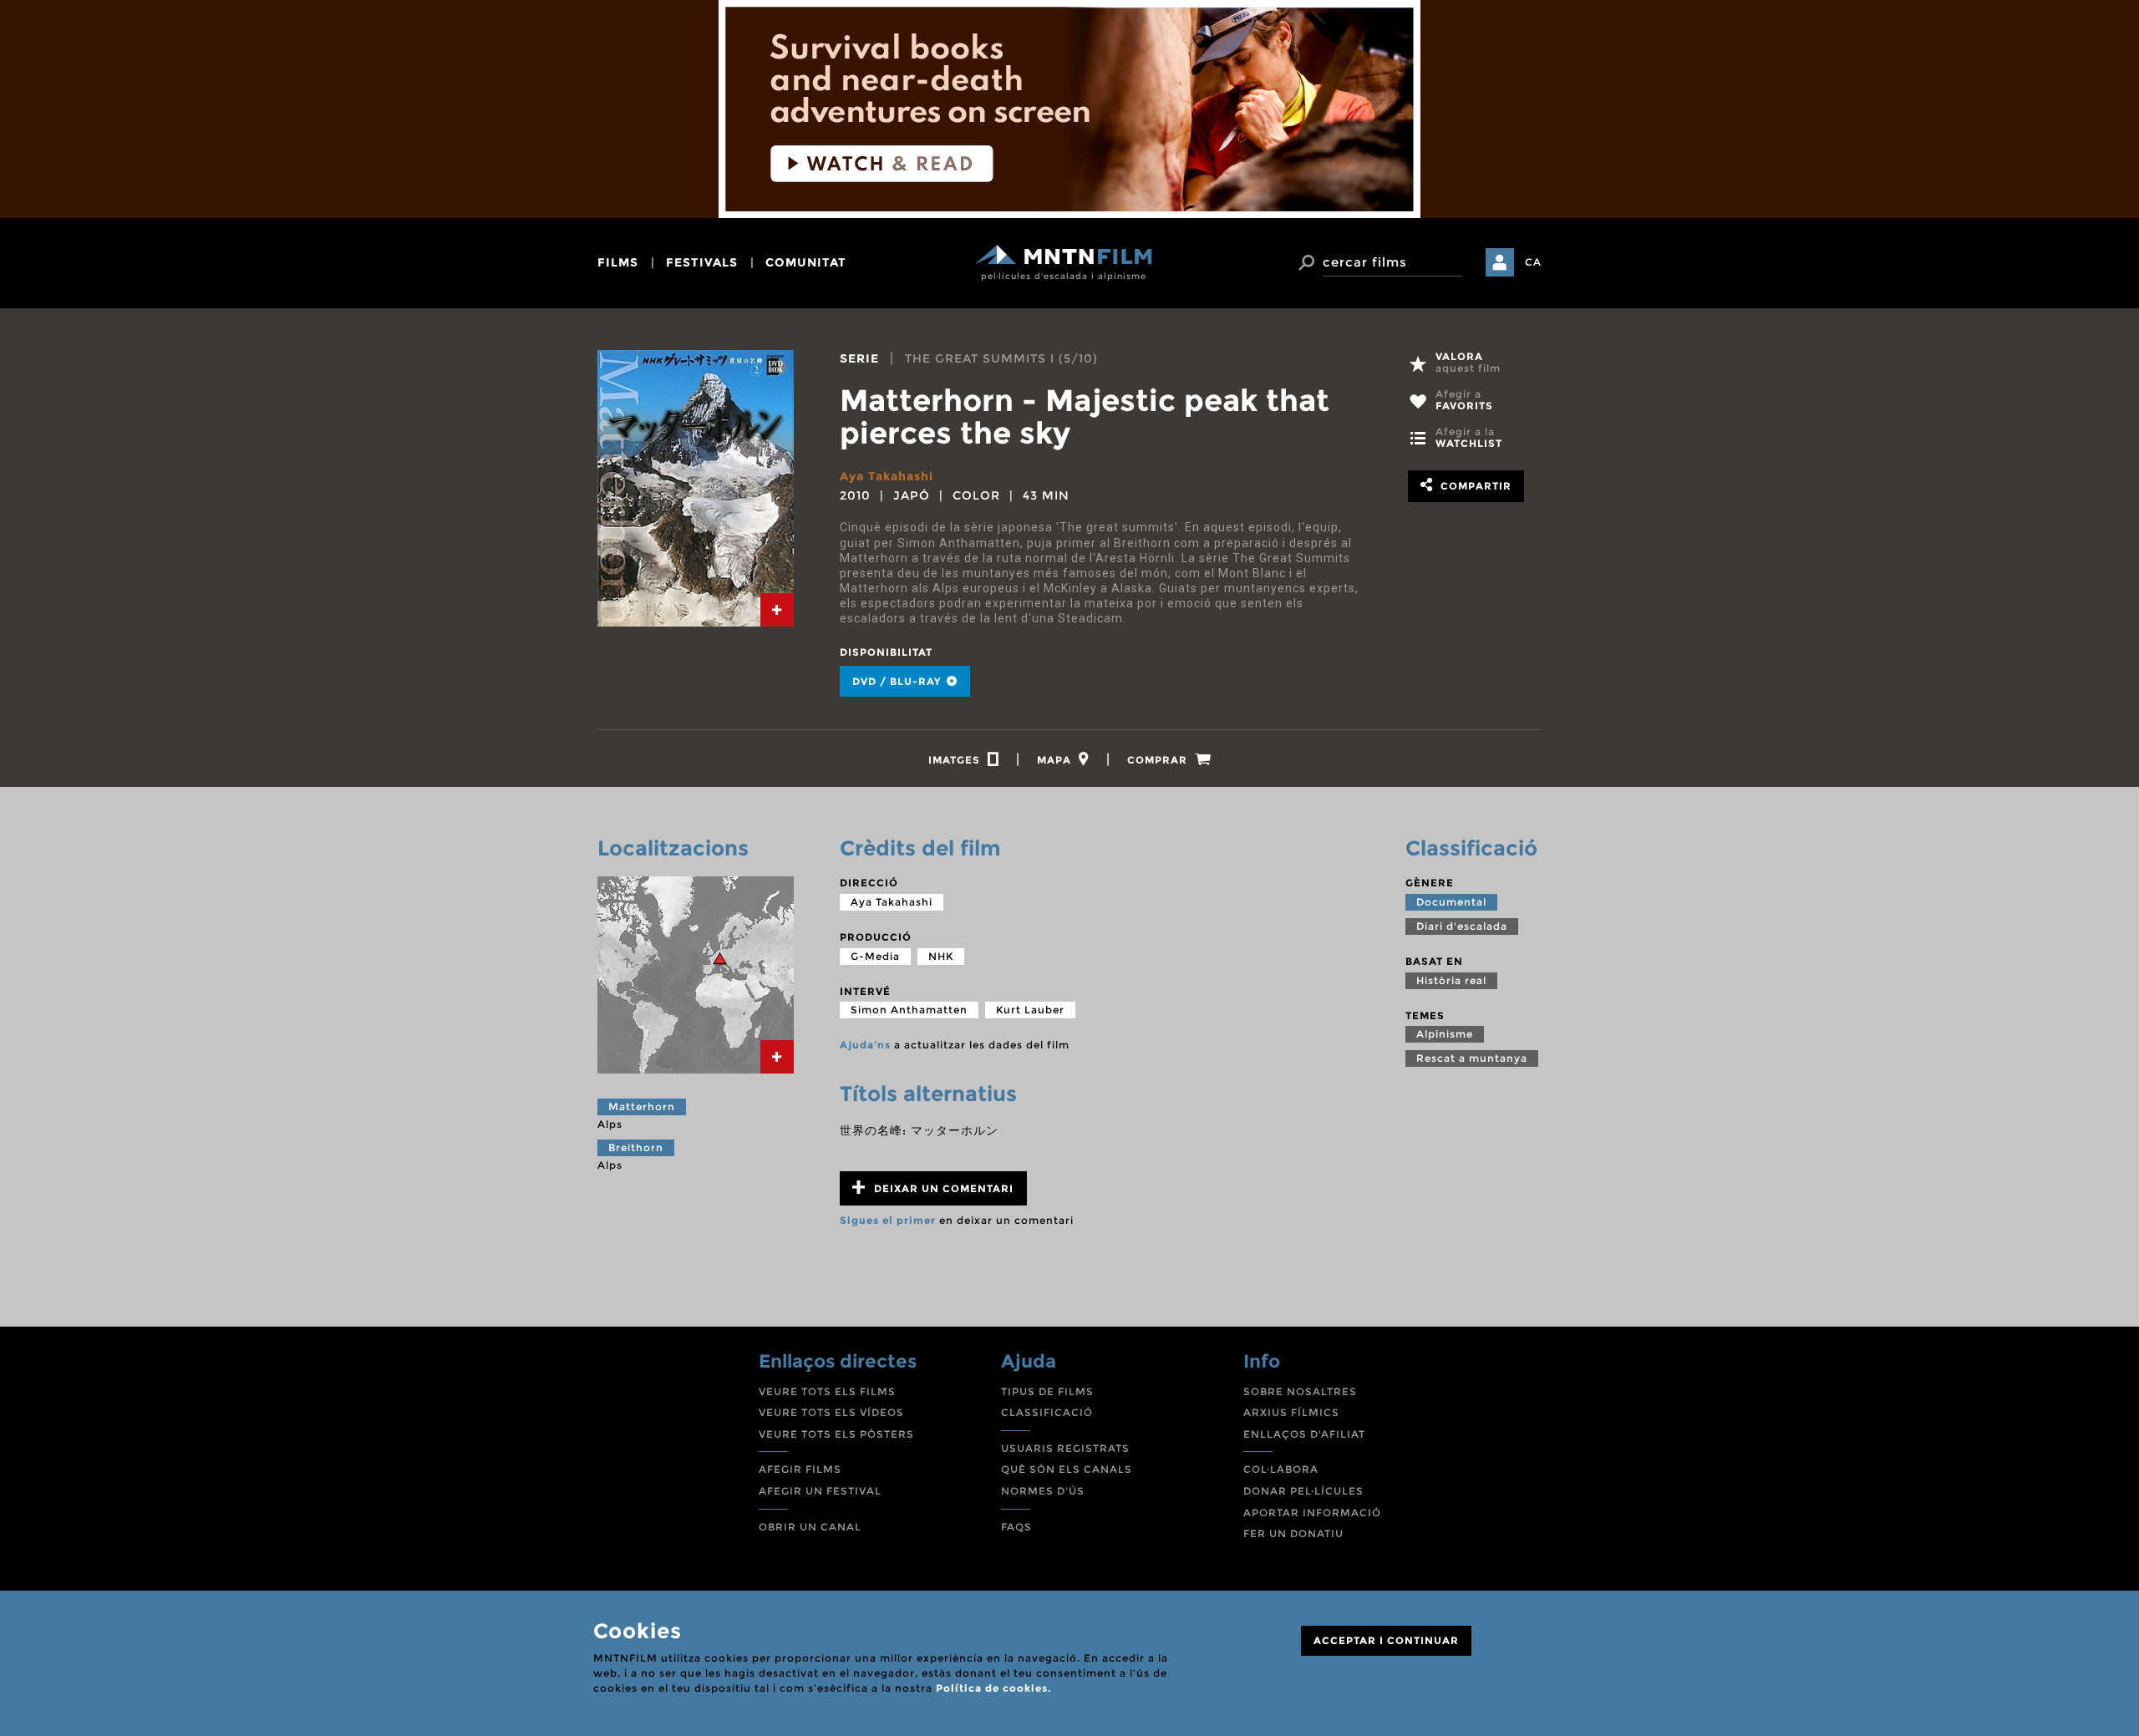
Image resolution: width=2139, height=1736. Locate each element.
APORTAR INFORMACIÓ (1312, 1513)
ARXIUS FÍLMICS (1291, 1412)
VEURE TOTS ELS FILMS (827, 1391)
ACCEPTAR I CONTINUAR (1386, 1640)
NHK (941, 956)
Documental (1451, 902)
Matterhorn (642, 1107)
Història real (1451, 980)
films (618, 262)
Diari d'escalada (1462, 926)
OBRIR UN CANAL (810, 1527)
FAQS (1016, 1527)
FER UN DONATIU (1293, 1533)
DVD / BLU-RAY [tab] (898, 681)
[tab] (777, 610)
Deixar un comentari (942, 1188)
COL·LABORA (1281, 1469)
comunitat (806, 262)
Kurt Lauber (1030, 1010)
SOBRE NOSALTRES (1300, 1391)
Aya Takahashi (887, 476)
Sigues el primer (888, 1220)
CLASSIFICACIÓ (1047, 1412)
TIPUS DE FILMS (1047, 1391)
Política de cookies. (993, 1688)
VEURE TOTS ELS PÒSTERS (836, 1434)
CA (1533, 262)
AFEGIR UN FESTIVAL (820, 1491)
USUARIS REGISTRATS (1065, 1448)
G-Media (875, 956)
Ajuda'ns (865, 1045)
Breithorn (636, 1147)
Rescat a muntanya (1472, 1058)
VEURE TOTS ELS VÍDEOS (831, 1412)
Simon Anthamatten (909, 1010)
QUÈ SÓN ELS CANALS (1067, 1469)
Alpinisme (1445, 1034)
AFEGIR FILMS (800, 1469)
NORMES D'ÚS (1043, 1491)
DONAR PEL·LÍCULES (1303, 1491)
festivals (702, 262)
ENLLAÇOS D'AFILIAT (1304, 1434)
